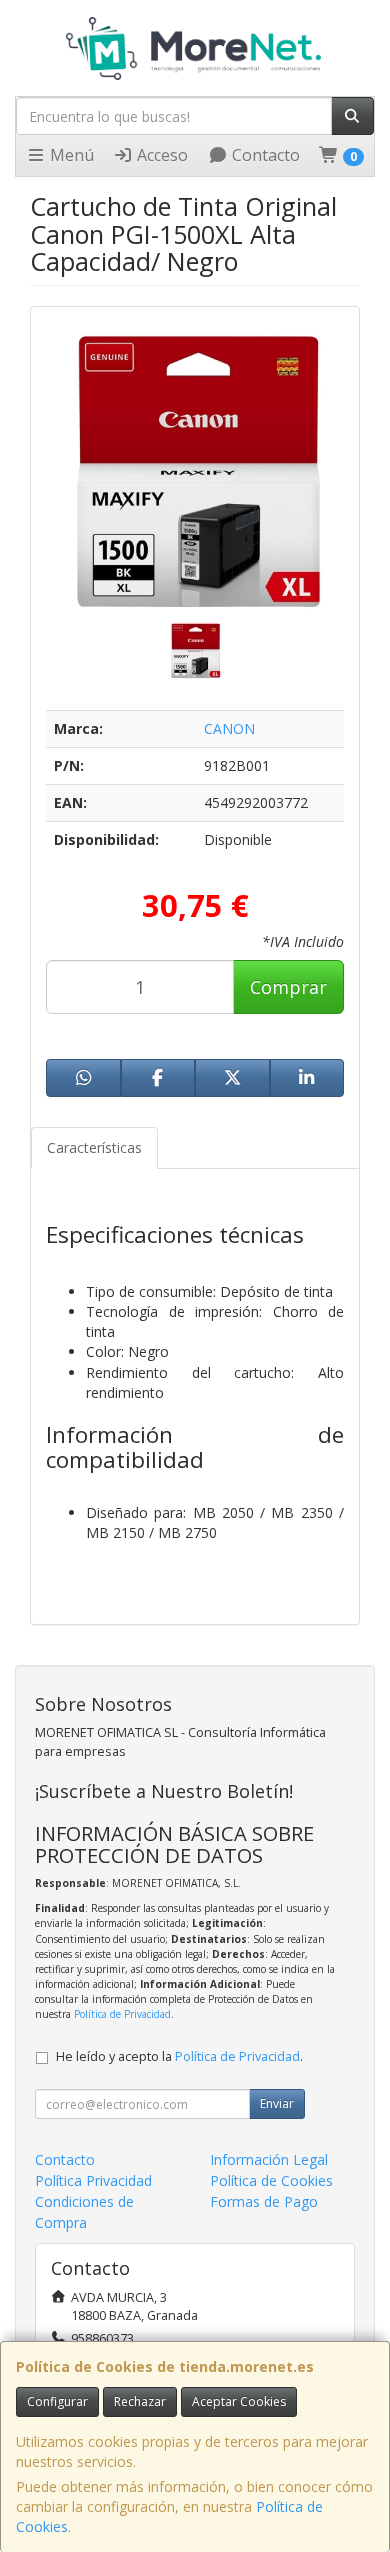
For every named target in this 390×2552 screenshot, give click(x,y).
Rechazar (140, 2401)
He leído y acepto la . (179, 2056)
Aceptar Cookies (239, 2401)
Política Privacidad (93, 2180)
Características (94, 1147)
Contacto (264, 155)
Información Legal (269, 2159)
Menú (70, 155)
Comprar (288, 987)
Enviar (277, 2103)
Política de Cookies (271, 2180)
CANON (229, 728)
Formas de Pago (264, 2201)
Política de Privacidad (122, 2014)
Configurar (57, 2401)
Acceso (160, 155)
